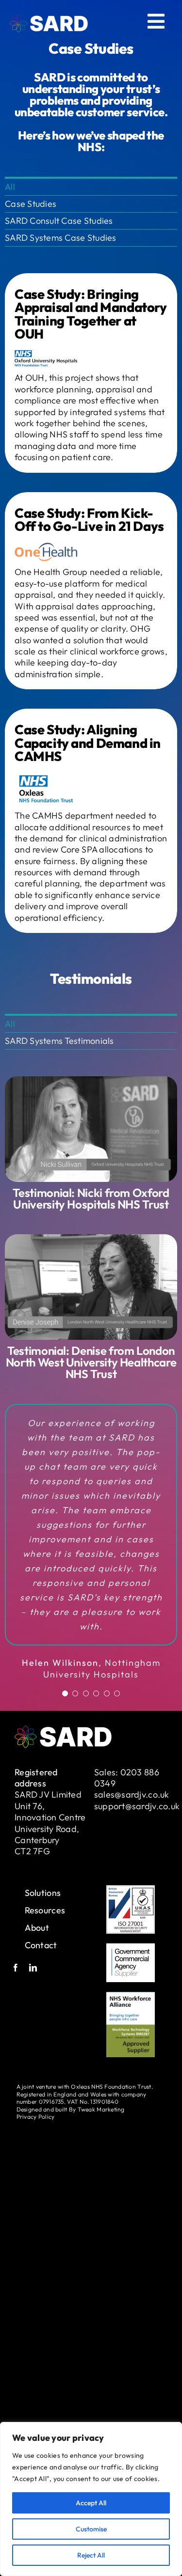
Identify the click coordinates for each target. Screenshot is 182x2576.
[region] (91, 2499)
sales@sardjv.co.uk (132, 1842)
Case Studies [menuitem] (31, 204)
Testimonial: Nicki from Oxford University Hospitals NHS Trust (91, 1198)
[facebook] (16, 2015)
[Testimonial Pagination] (65, 1741)
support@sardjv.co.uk (137, 1853)
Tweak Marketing (101, 2156)
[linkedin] (33, 2015)
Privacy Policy (36, 2164)
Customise (91, 2529)
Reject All (91, 2555)
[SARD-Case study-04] (91, 1238)
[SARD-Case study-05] (91, 1080)
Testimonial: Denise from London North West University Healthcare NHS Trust (91, 1362)
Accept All (91, 2503)
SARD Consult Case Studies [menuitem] (59, 221)
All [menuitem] (10, 187)
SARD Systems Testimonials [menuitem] (59, 1041)
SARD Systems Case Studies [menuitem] (61, 238)
